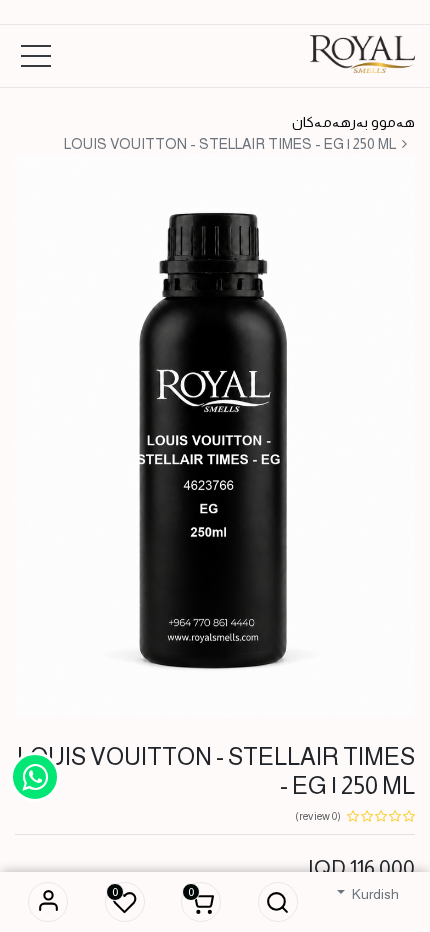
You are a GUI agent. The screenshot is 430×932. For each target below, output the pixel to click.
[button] (278, 902)
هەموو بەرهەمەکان (353, 122)
